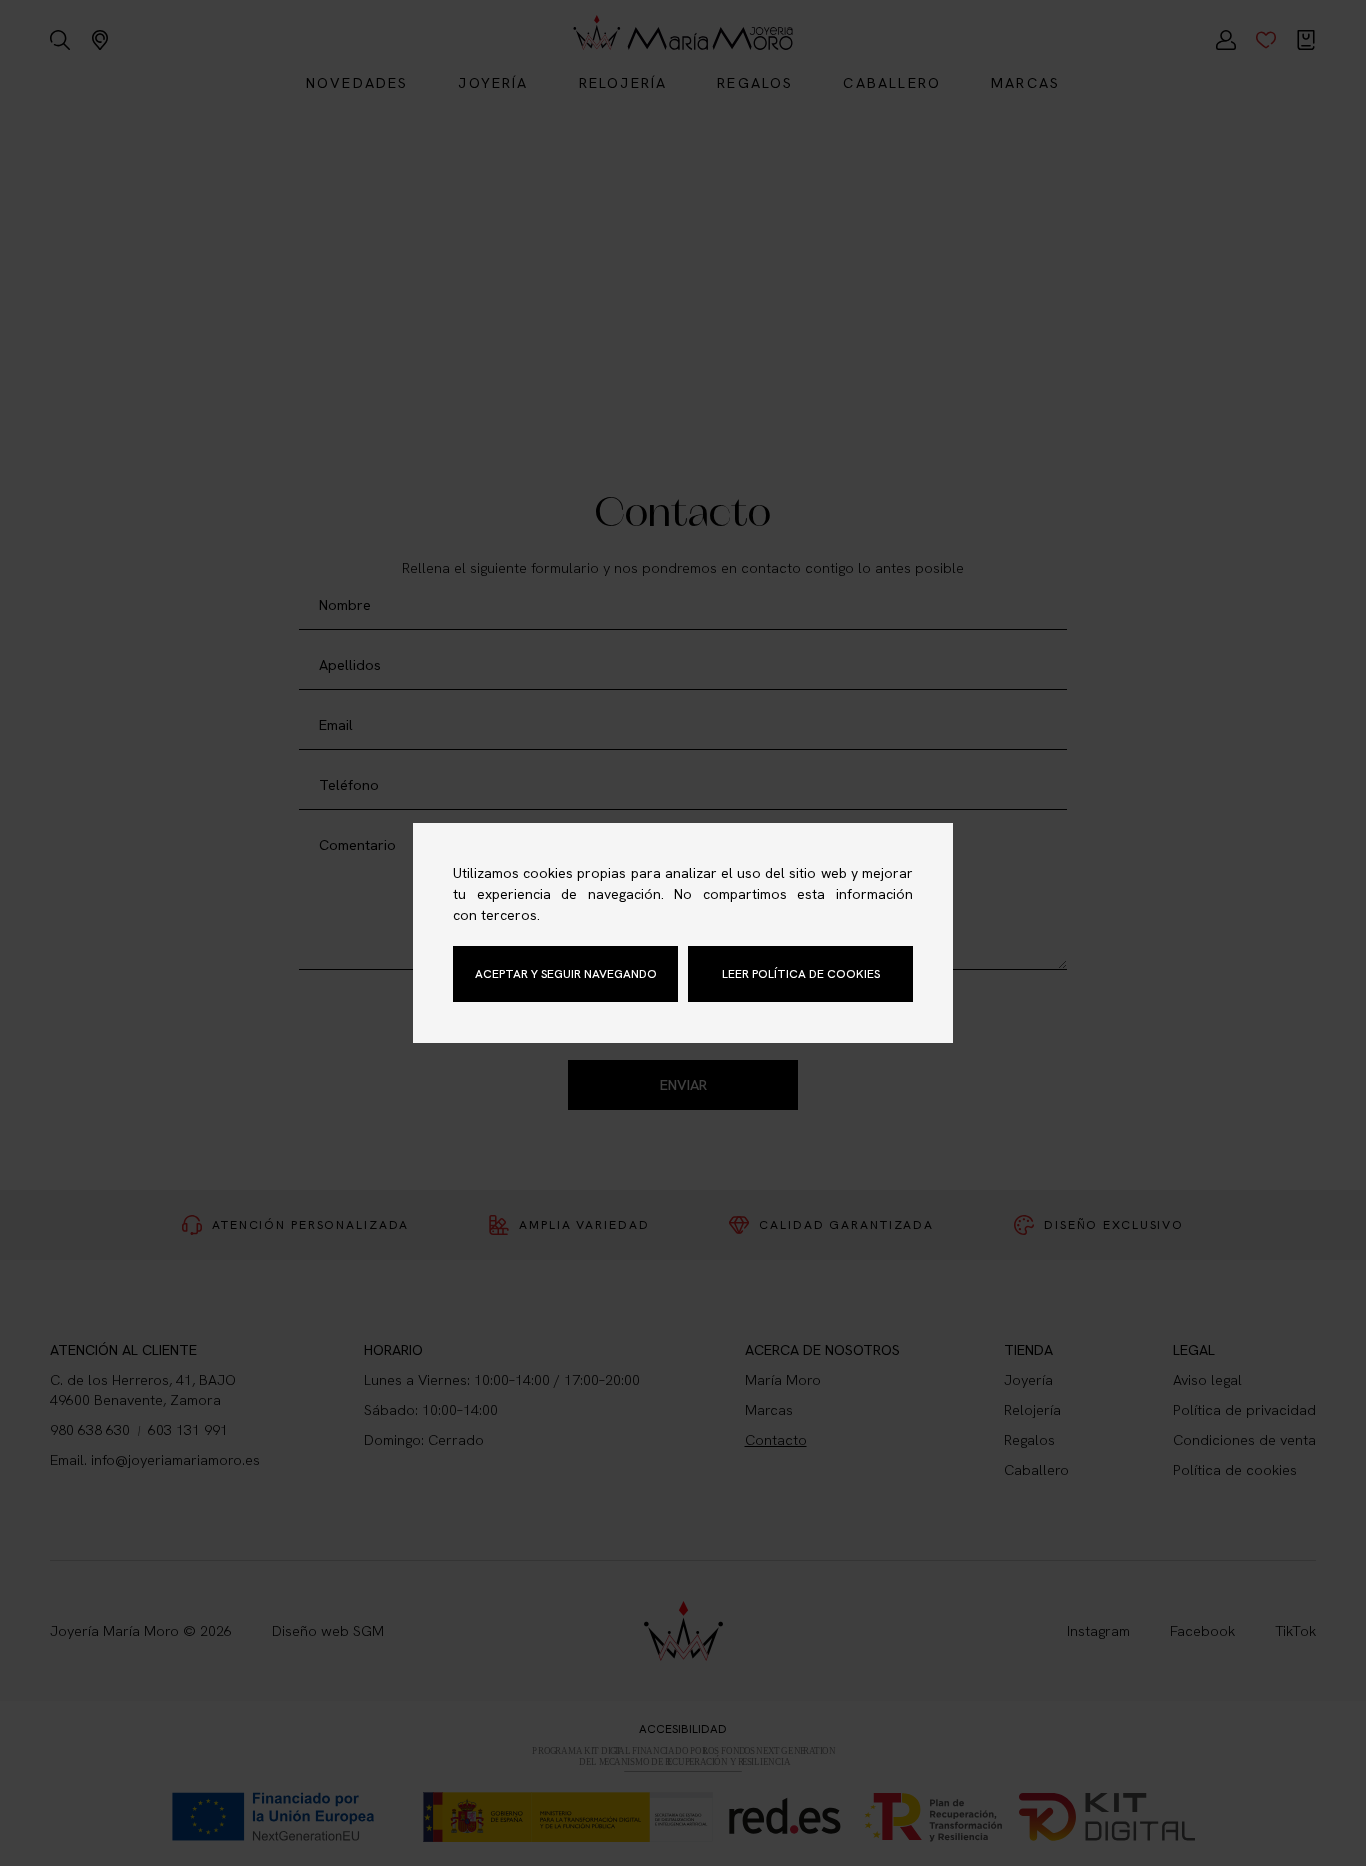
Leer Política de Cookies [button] (801, 974)
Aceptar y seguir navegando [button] (566, 974)
